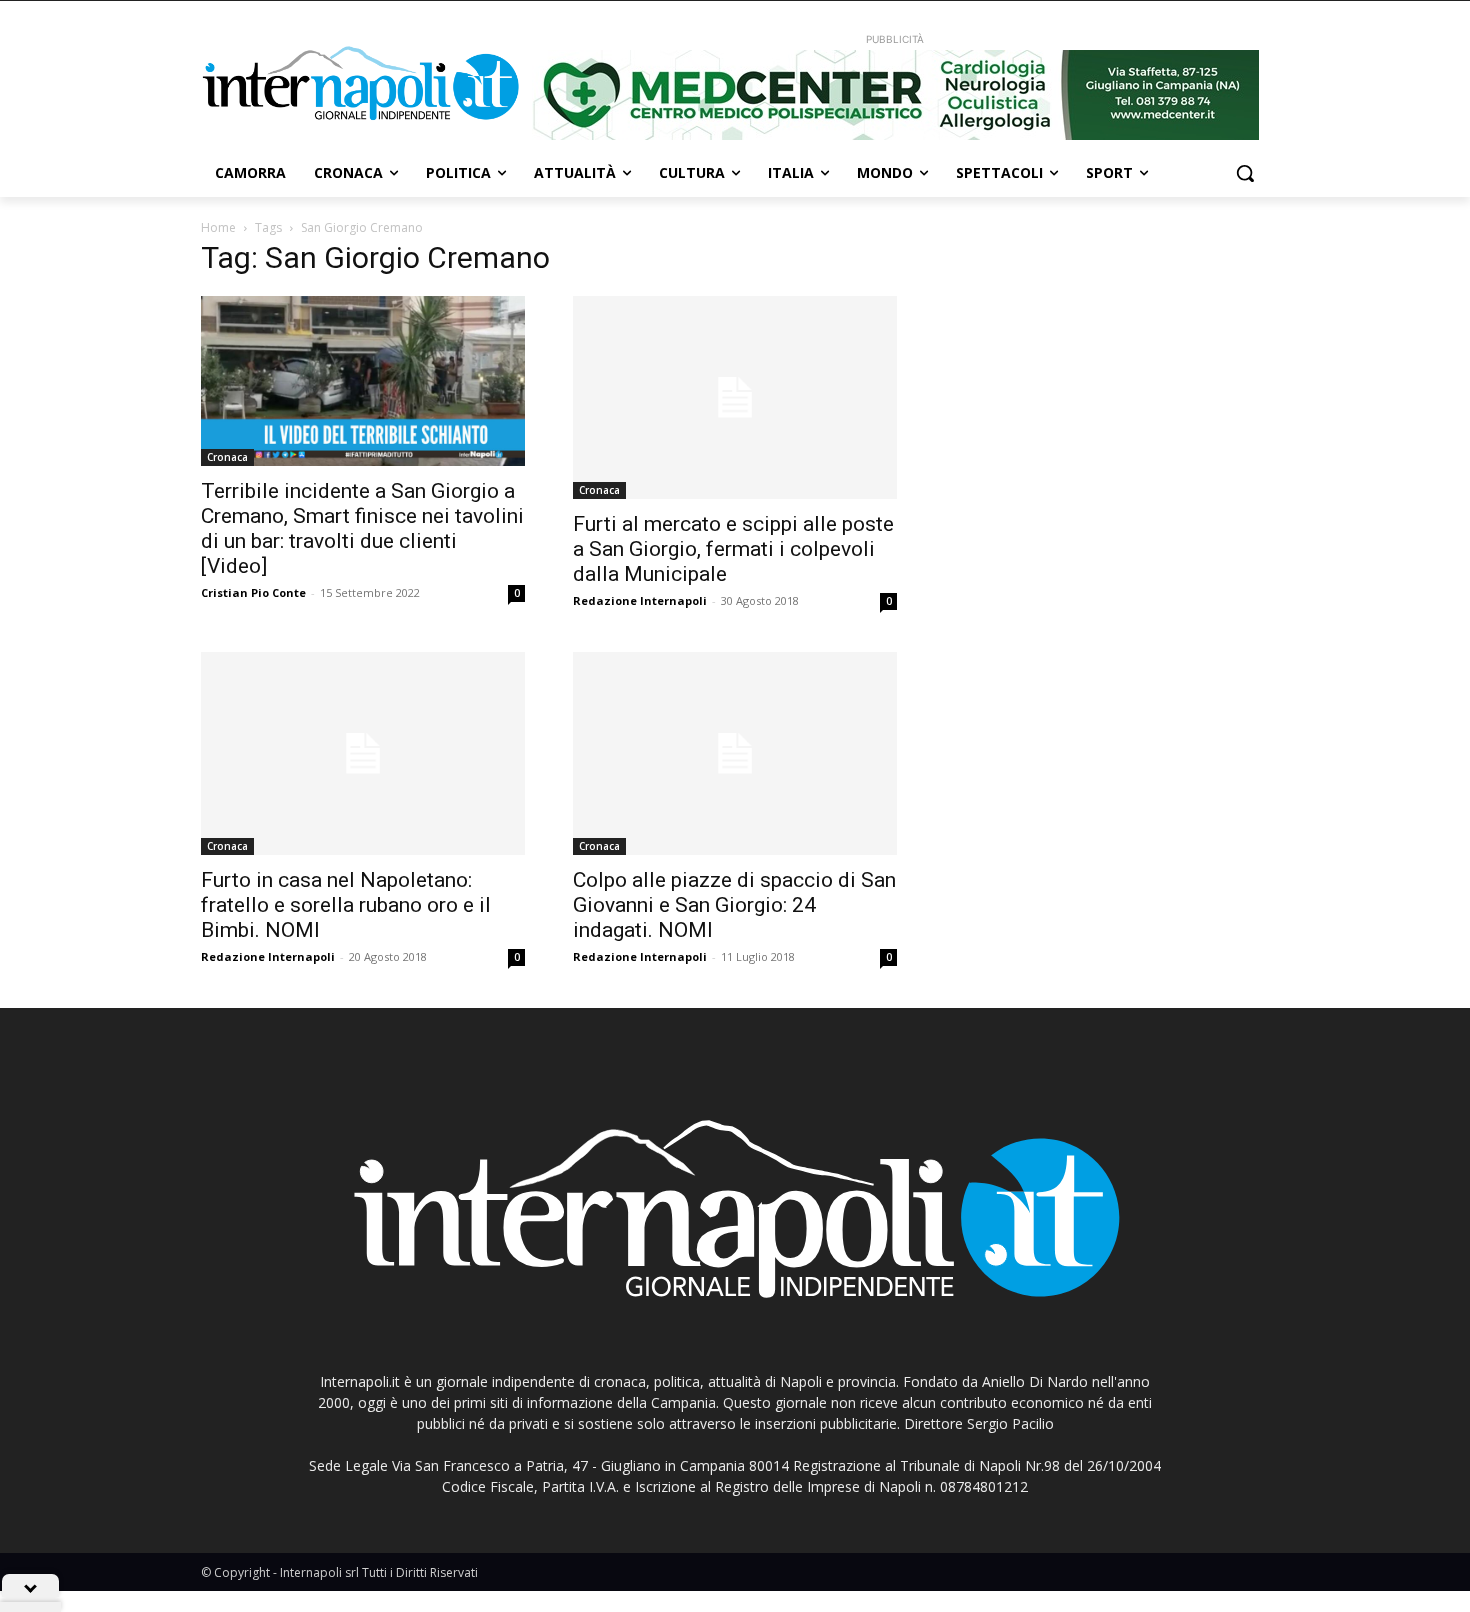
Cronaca (227, 457)
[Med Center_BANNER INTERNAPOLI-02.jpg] (895, 95)
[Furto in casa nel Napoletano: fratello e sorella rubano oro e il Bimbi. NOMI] (363, 753)
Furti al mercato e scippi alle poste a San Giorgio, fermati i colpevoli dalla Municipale (733, 549)
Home (218, 227)
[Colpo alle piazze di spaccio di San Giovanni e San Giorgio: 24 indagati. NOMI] (735, 753)
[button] (1245, 173)
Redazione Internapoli (640, 600)
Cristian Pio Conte (253, 592)
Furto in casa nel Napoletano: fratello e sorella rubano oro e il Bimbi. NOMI (346, 905)
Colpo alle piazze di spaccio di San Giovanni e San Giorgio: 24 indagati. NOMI (734, 905)
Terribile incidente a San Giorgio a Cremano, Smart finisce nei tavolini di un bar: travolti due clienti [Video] (362, 528)
